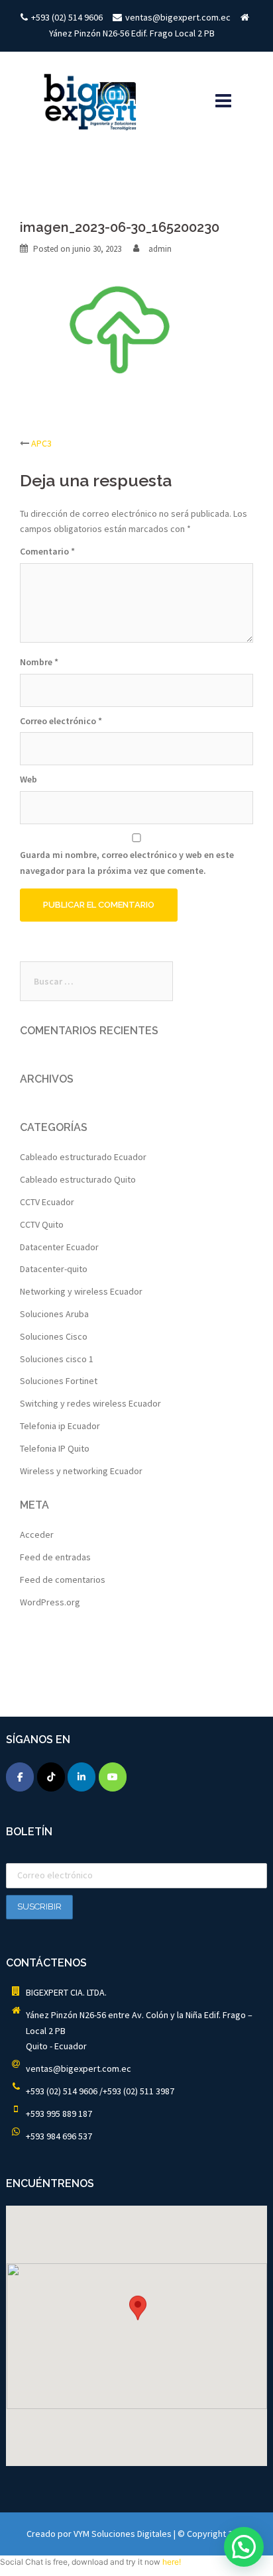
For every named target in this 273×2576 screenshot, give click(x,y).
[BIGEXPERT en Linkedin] (82, 1777)
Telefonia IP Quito (55, 1448)
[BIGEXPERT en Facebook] (20, 1777)
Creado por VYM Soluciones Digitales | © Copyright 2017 (136, 2534)
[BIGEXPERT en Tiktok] (51, 1777)
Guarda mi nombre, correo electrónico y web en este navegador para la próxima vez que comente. (127, 863)
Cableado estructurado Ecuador (83, 1157)
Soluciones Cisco (54, 1336)
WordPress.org (50, 1602)
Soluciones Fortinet (59, 1381)
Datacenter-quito (54, 1269)
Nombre (39, 662)
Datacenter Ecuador (59, 1247)
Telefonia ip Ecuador (60, 1426)
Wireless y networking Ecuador (81, 1471)
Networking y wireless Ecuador (81, 1291)
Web (28, 779)
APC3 (41, 443)
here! (172, 2562)
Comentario (47, 551)
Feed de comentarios (63, 1580)
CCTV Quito (42, 1224)
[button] (138, 2316)
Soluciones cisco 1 (57, 1359)
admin (160, 249)
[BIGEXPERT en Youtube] (113, 1777)
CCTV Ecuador (47, 1202)
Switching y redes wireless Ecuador (90, 1403)
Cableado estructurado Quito (78, 1179)
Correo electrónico (61, 721)
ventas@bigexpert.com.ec (79, 2068)
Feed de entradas (55, 1557)
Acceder (37, 1534)
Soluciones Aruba (54, 1314)
